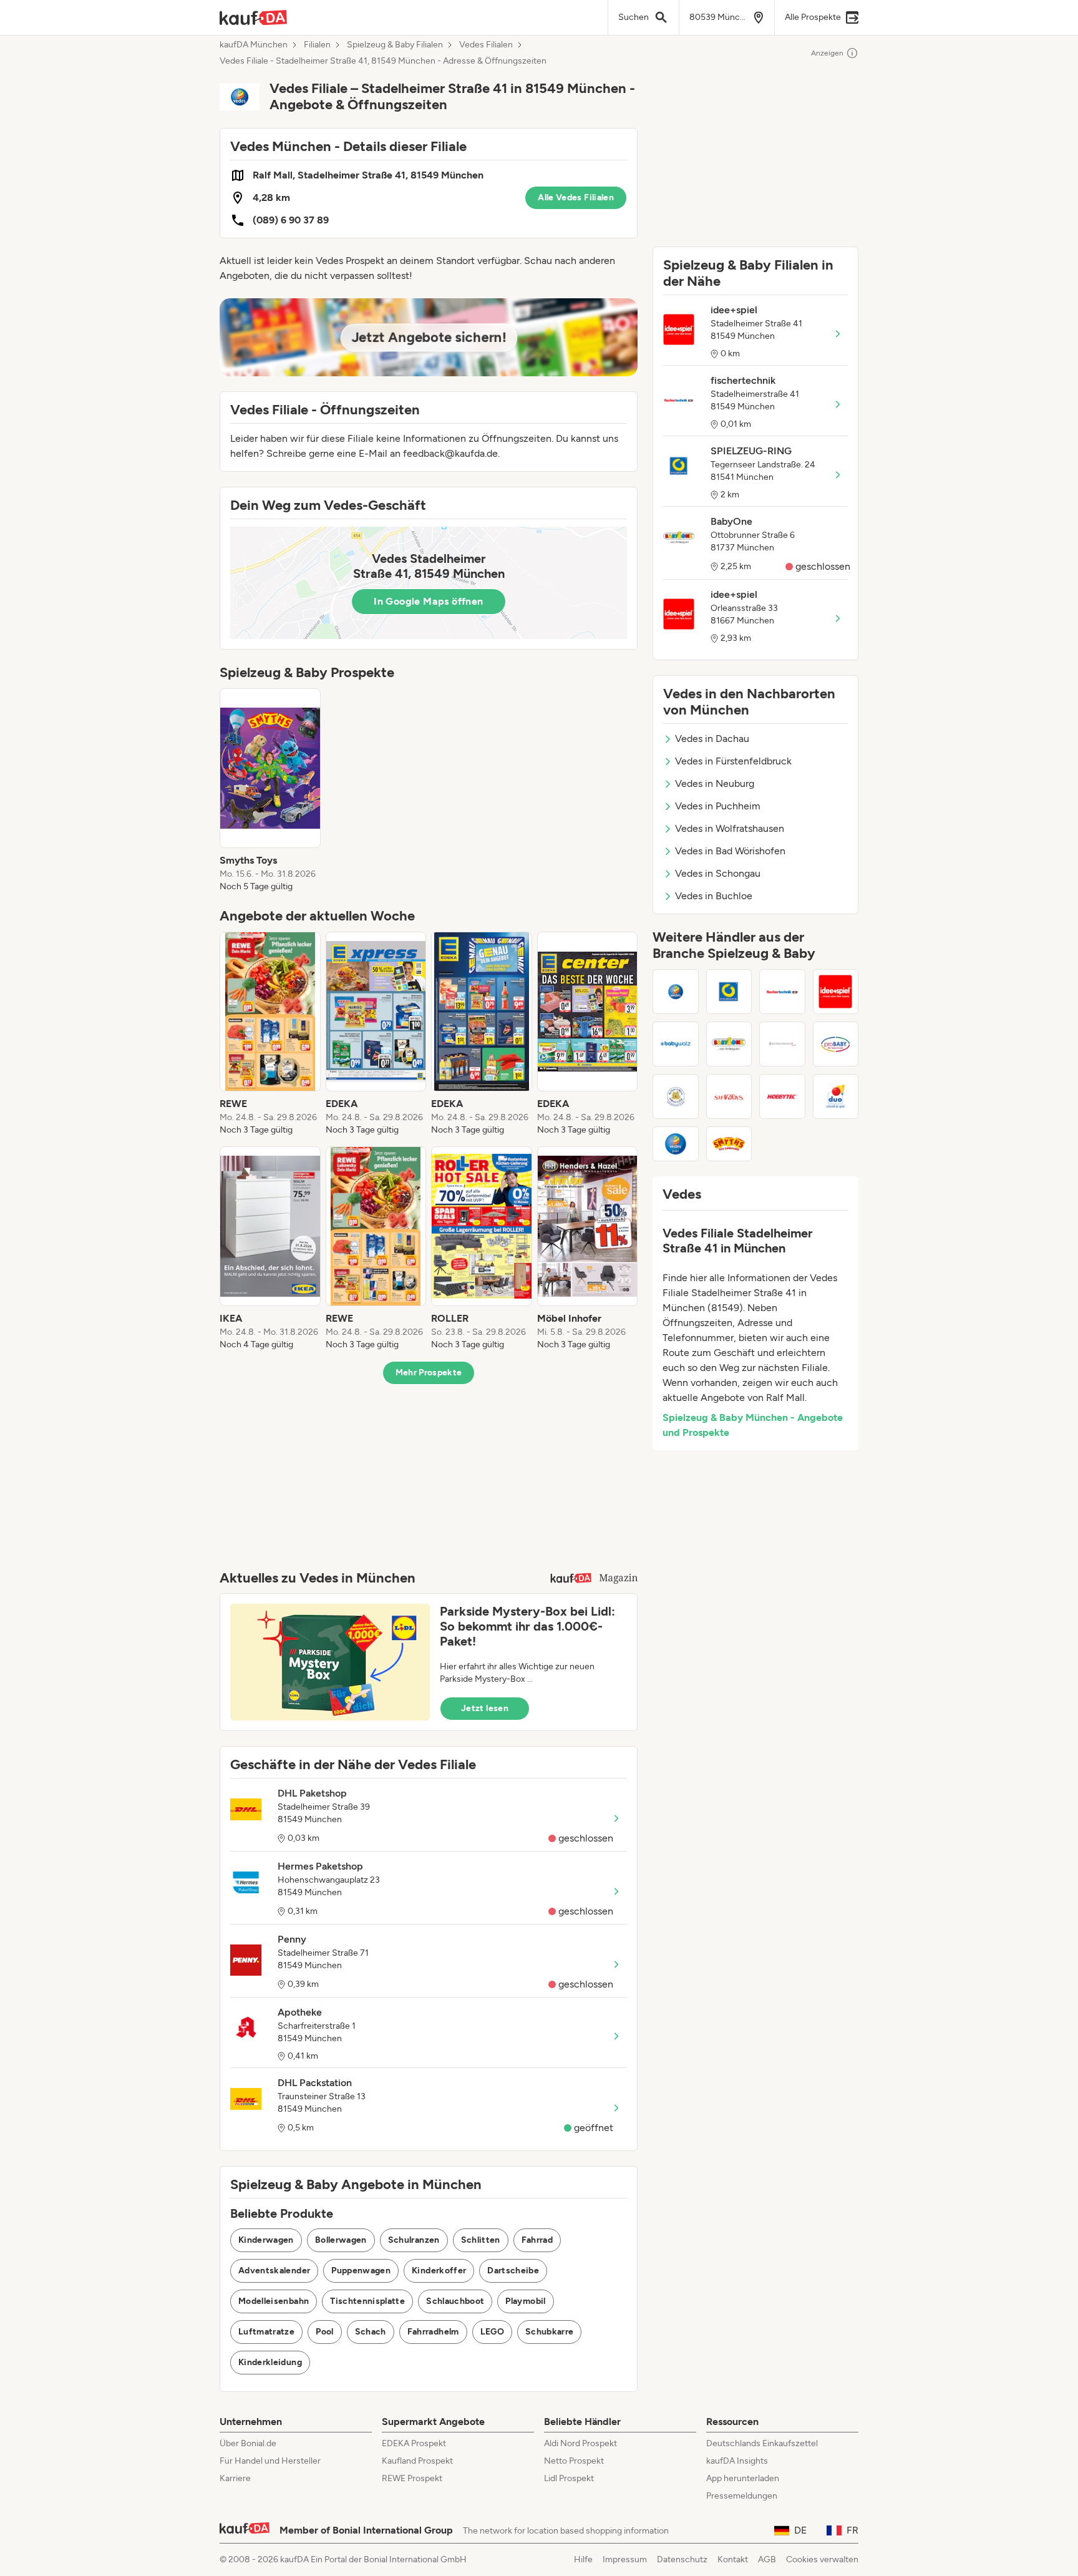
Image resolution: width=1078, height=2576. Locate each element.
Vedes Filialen (486, 45)
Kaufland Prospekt (417, 2461)
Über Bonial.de (248, 2443)
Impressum (625, 2559)
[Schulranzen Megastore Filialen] (782, 1044)
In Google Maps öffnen (428, 601)
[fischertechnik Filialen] (782, 992)
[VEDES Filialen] (676, 992)
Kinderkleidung (270, 2362)
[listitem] (270, 791)
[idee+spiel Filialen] (836, 992)
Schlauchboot (455, 2301)
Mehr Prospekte (429, 1373)
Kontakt (733, 2559)
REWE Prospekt (412, 2478)
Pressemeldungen (742, 2496)
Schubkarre (550, 2332)
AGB (767, 2559)
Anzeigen (827, 53)
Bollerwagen (341, 2240)
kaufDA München (254, 45)
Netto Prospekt (574, 2461)
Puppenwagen (361, 2271)
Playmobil (525, 2301)
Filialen (317, 45)
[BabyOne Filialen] (729, 1044)
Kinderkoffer (439, 2271)
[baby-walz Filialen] (676, 1044)
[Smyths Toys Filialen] (729, 1144)
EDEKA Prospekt (414, 2443)
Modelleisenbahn (274, 2301)
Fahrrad (537, 2240)
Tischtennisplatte (367, 2301)
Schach (371, 2332)
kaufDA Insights (737, 2461)
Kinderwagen (266, 2240)
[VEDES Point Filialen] (676, 1144)
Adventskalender (274, 2271)
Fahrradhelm (433, 2332)
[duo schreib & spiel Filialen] (836, 1096)
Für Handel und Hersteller (270, 2461)
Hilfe (583, 2559)
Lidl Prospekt (569, 2478)
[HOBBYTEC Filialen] (782, 1096)
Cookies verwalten (822, 2559)
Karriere (235, 2478)
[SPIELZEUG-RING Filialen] (729, 992)
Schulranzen (414, 2240)
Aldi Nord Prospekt (580, 2443)
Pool (324, 2332)
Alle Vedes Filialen (576, 198)
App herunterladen (743, 2478)
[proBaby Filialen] (836, 1044)
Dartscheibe (513, 2271)
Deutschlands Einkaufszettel (762, 2443)
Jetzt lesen (485, 1708)
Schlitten (481, 2240)
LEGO (492, 2332)
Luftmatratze (266, 2332)
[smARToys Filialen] (729, 1096)
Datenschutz (682, 2559)
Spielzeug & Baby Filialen (395, 45)
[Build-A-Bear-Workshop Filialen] (676, 1096)
